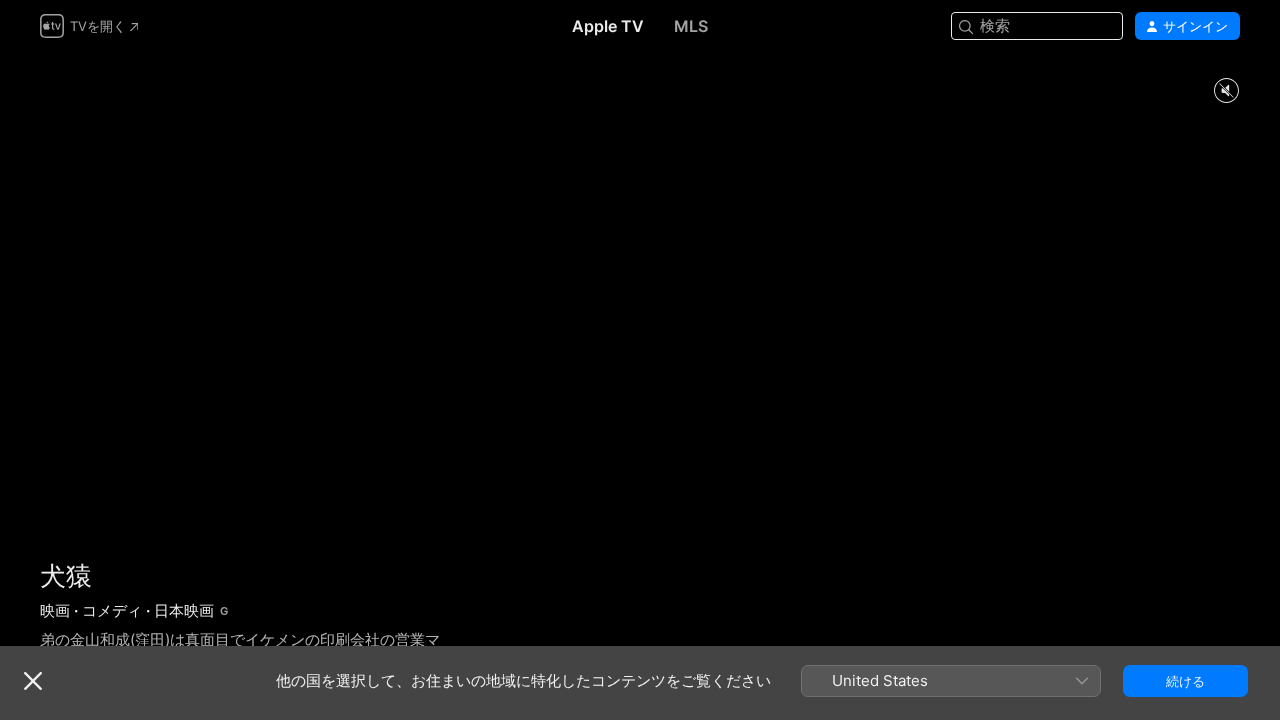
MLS (691, 26)
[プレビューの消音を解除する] (1226, 91)
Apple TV (608, 26)
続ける (1185, 681)
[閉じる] (33, 681)
